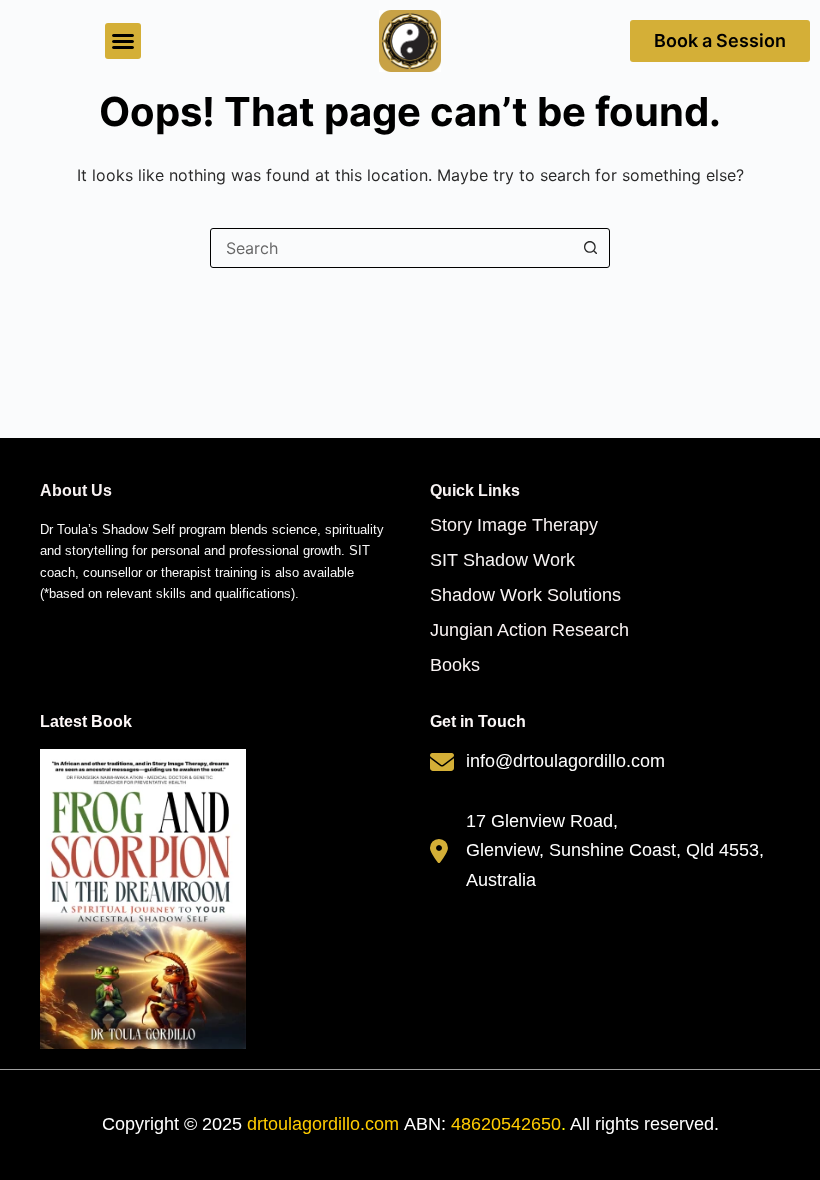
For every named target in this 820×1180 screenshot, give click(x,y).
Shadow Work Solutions (525, 595)
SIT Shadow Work (502, 560)
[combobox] (391, 248)
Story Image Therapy (514, 525)
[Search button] (590, 248)
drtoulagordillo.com (323, 1124)
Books (455, 665)
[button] (123, 41)
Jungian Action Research (529, 630)
